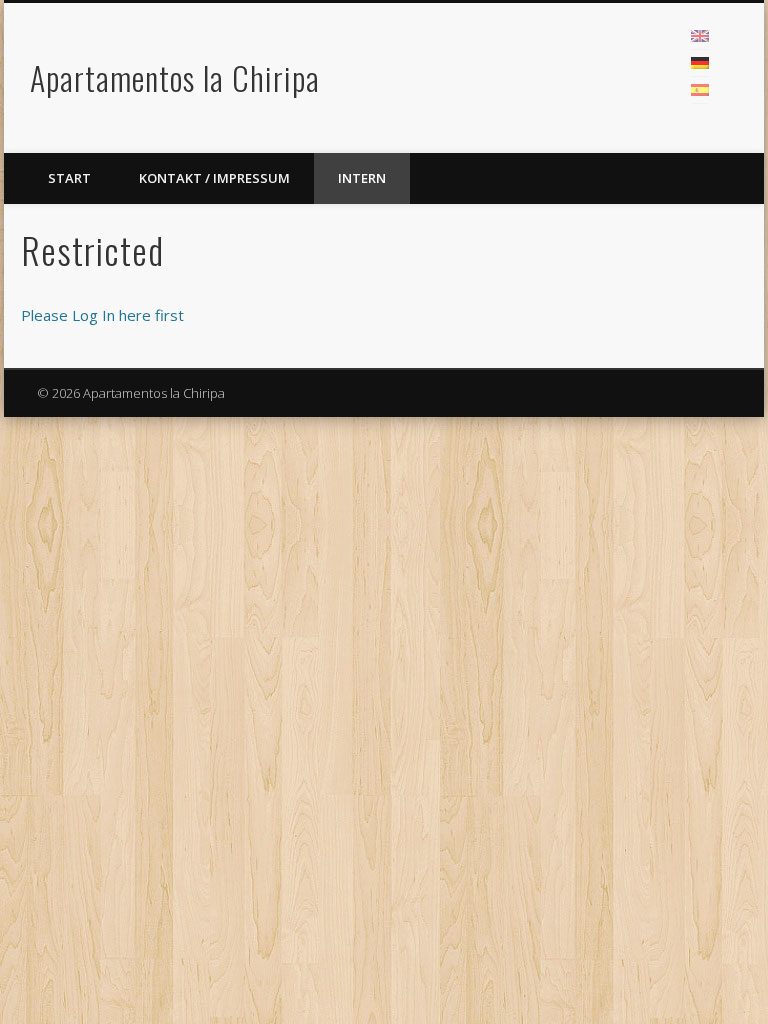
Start (69, 178)
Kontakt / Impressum (214, 178)
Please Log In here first (102, 315)
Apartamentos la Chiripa (175, 77)
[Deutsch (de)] (700, 63)
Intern (362, 178)
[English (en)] (700, 36)
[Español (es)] (700, 90)
